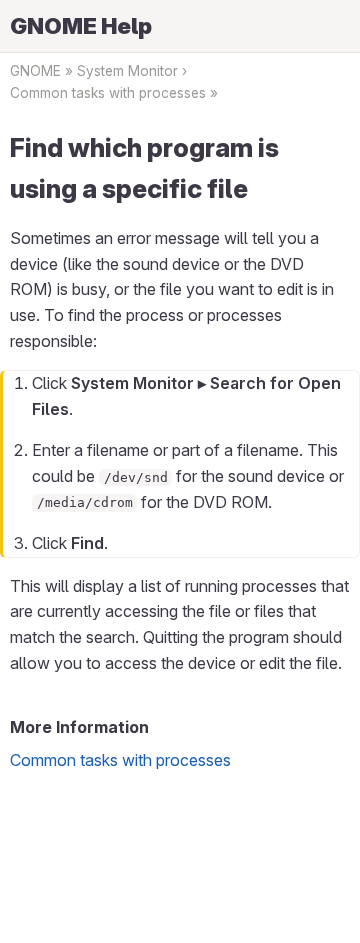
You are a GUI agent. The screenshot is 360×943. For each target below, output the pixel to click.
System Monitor (127, 71)
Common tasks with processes (108, 93)
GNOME (35, 71)
